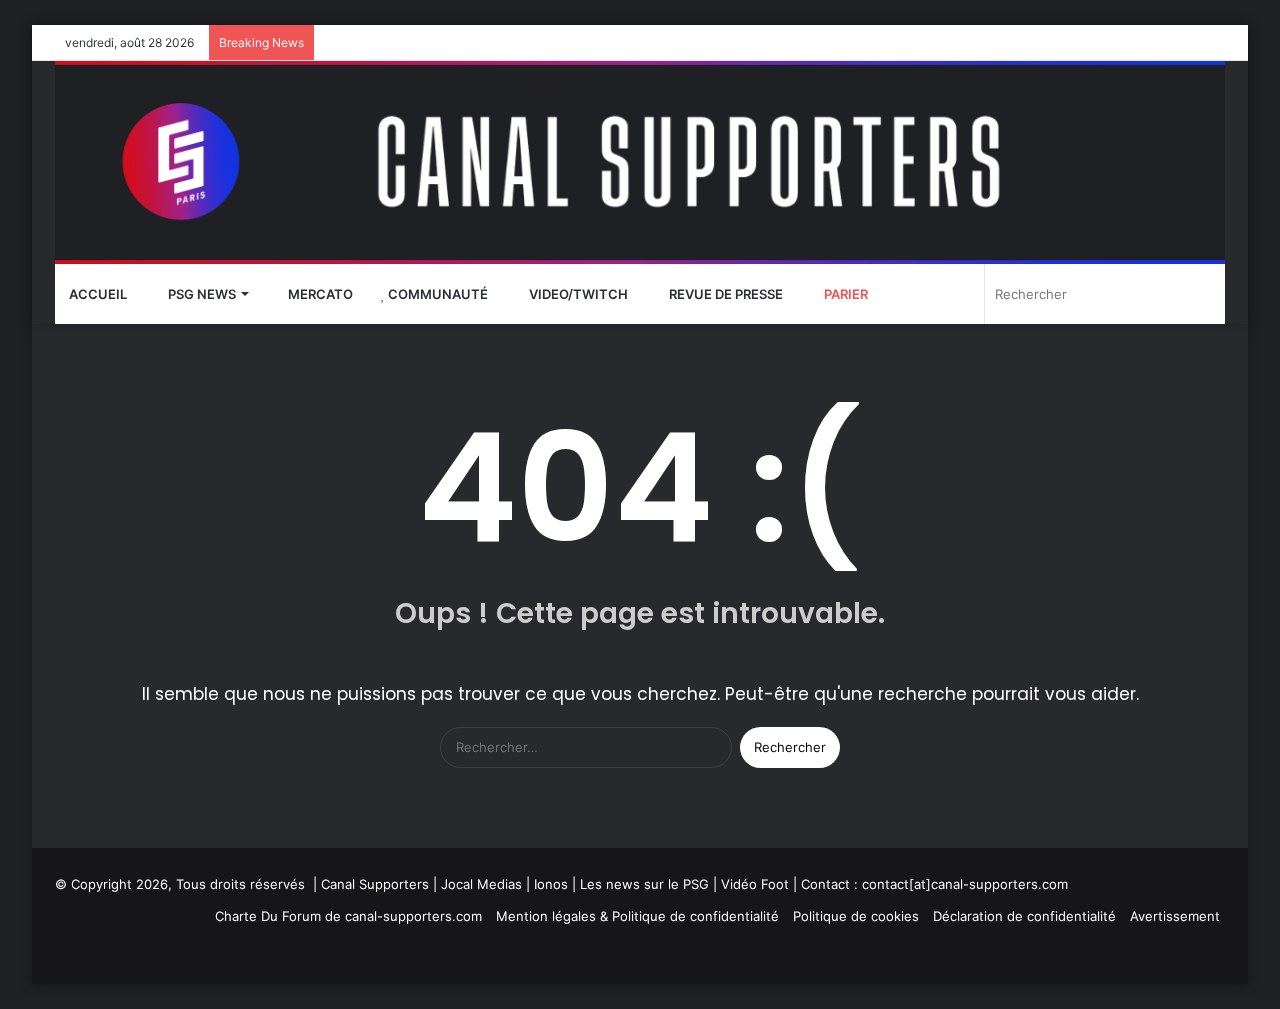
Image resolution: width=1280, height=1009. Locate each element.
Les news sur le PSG (644, 884)
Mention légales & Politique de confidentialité (637, 916)
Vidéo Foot (755, 884)
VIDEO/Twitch (577, 294)
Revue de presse (724, 294)
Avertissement (1175, 916)
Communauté (436, 294)
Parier (844, 294)
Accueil (98, 294)
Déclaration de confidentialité (1024, 916)
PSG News (200, 294)
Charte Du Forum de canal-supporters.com (348, 916)
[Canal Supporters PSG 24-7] (640, 162)
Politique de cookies (856, 916)
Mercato (319, 294)
